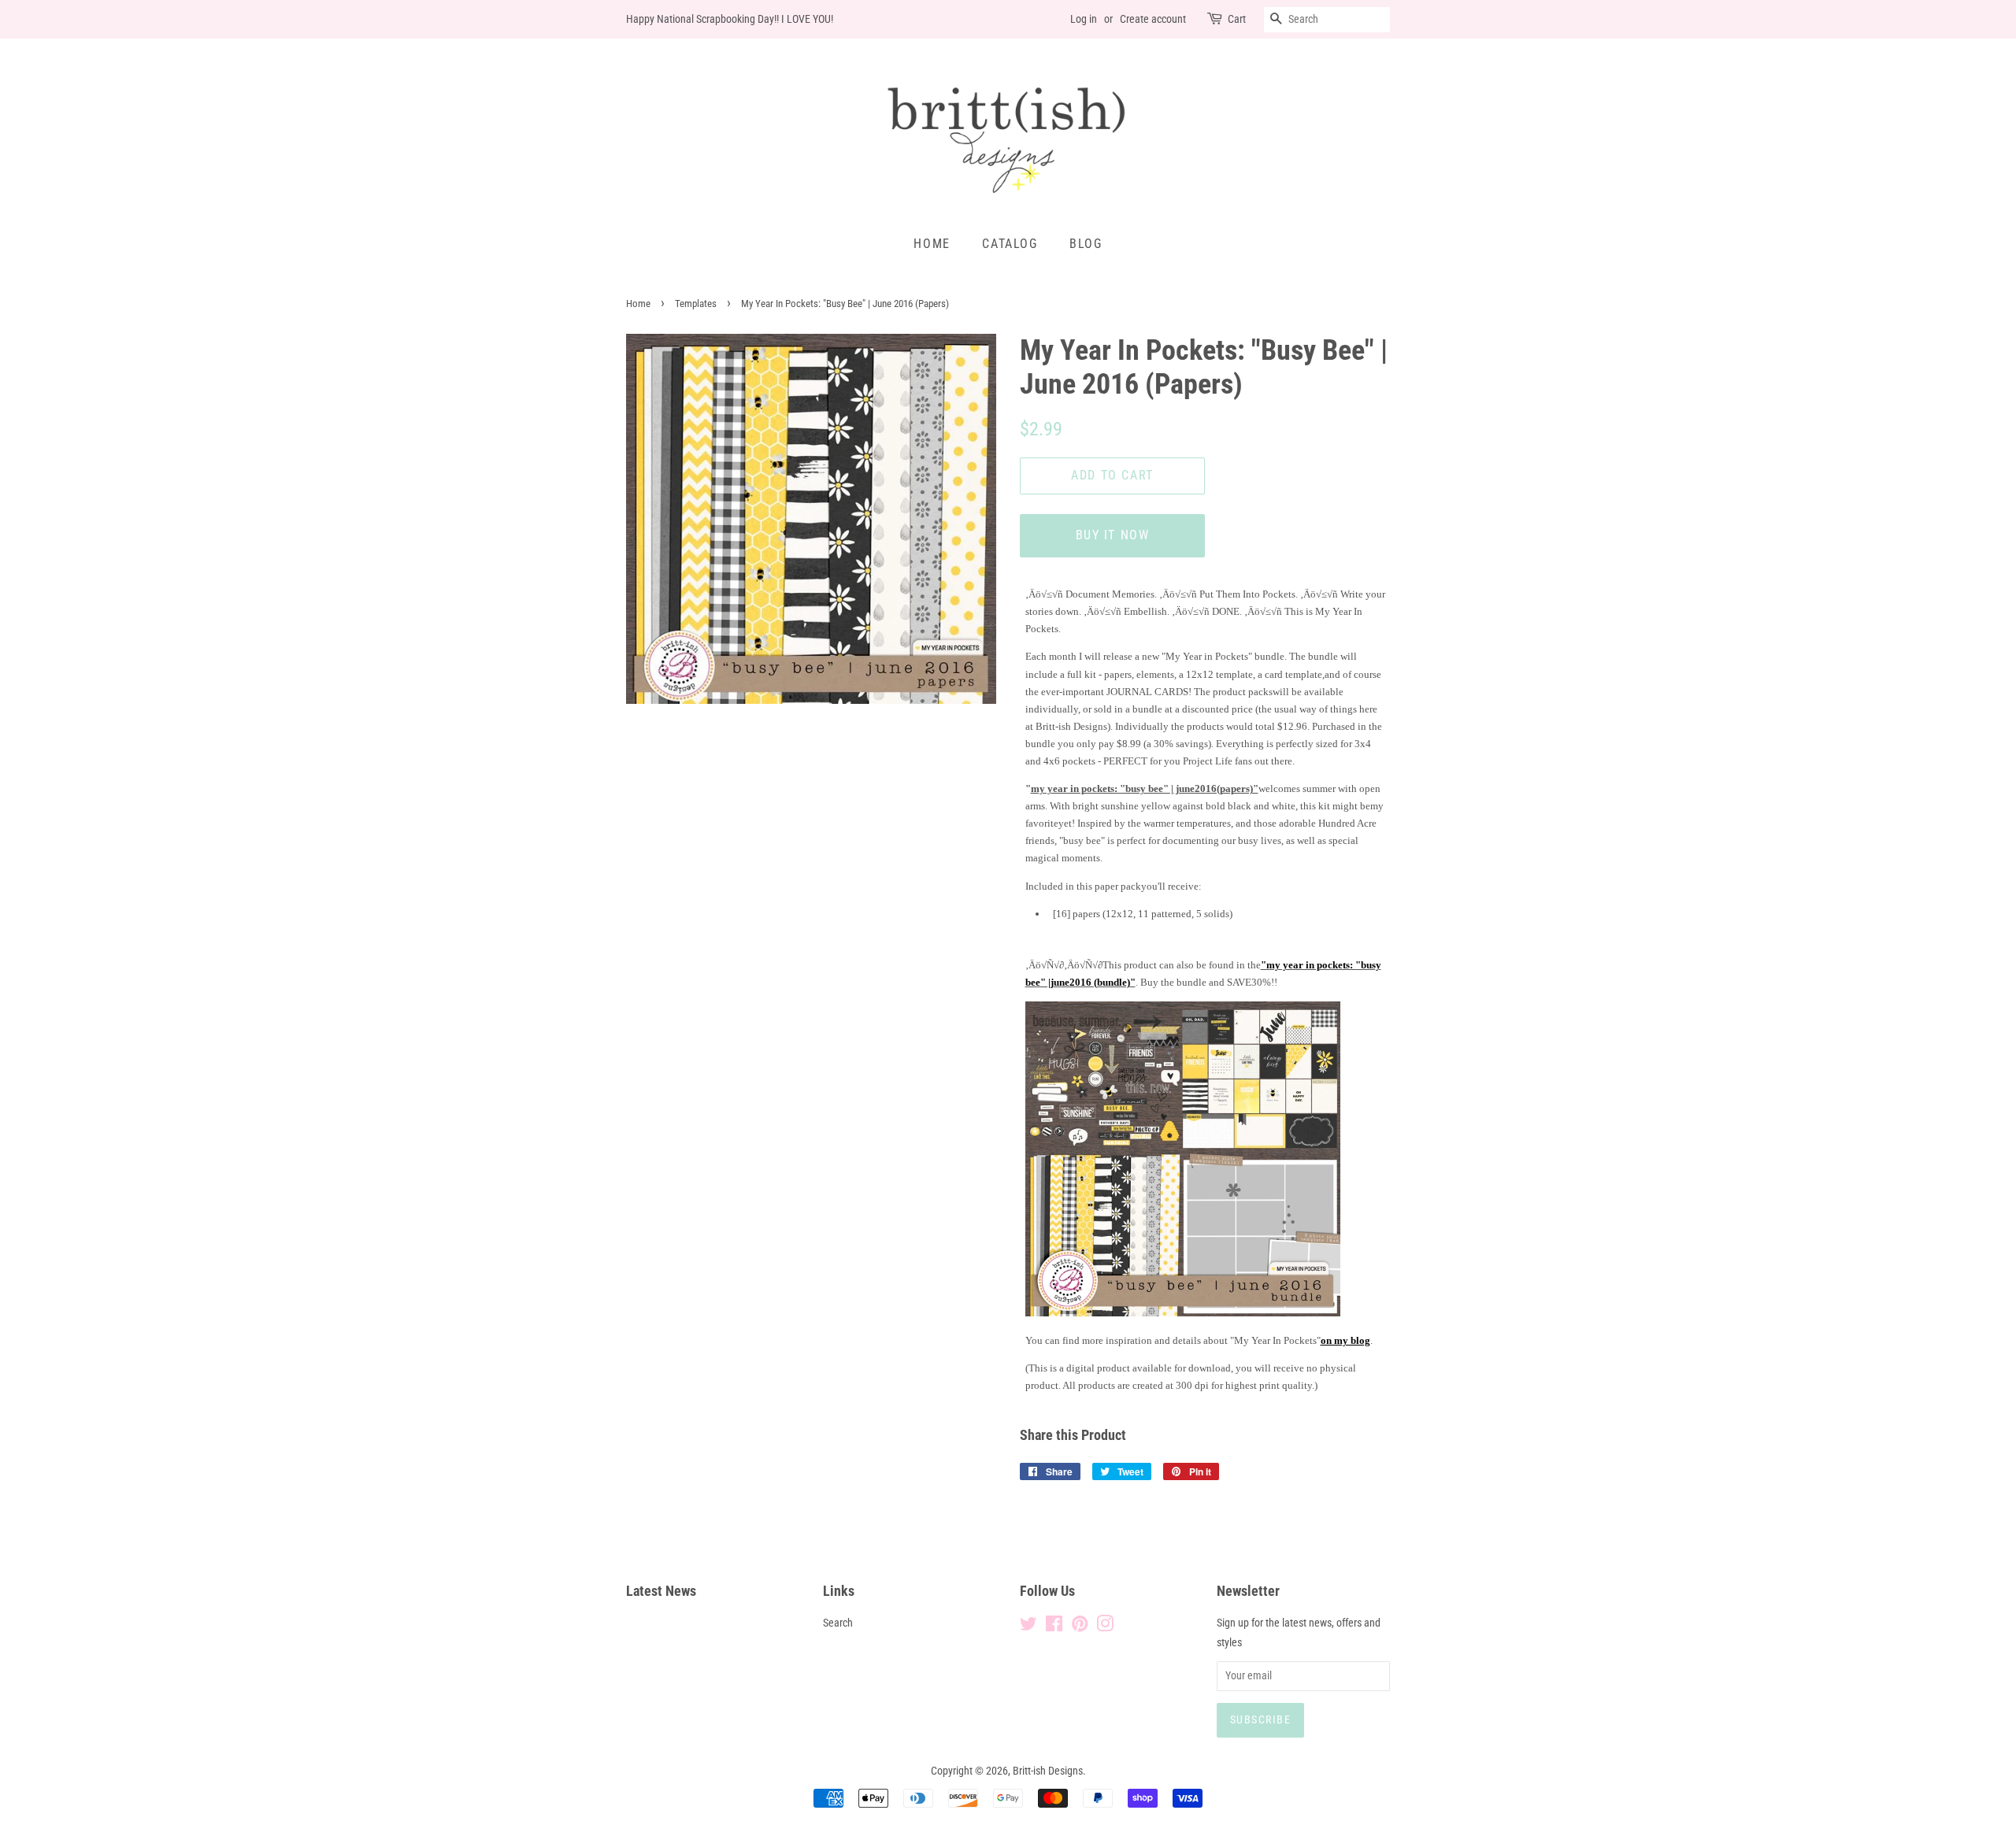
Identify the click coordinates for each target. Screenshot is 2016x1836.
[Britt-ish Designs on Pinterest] (1080, 1627)
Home (932, 244)
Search (838, 1623)
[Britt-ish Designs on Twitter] (1028, 1627)
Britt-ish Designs (1048, 1771)
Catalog (1010, 244)
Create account (1153, 19)
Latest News (661, 1591)
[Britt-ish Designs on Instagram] (1105, 1627)
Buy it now (1113, 535)
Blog (1086, 244)
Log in (1084, 19)
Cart (1237, 19)
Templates (696, 304)
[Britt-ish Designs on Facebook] (1054, 1627)
